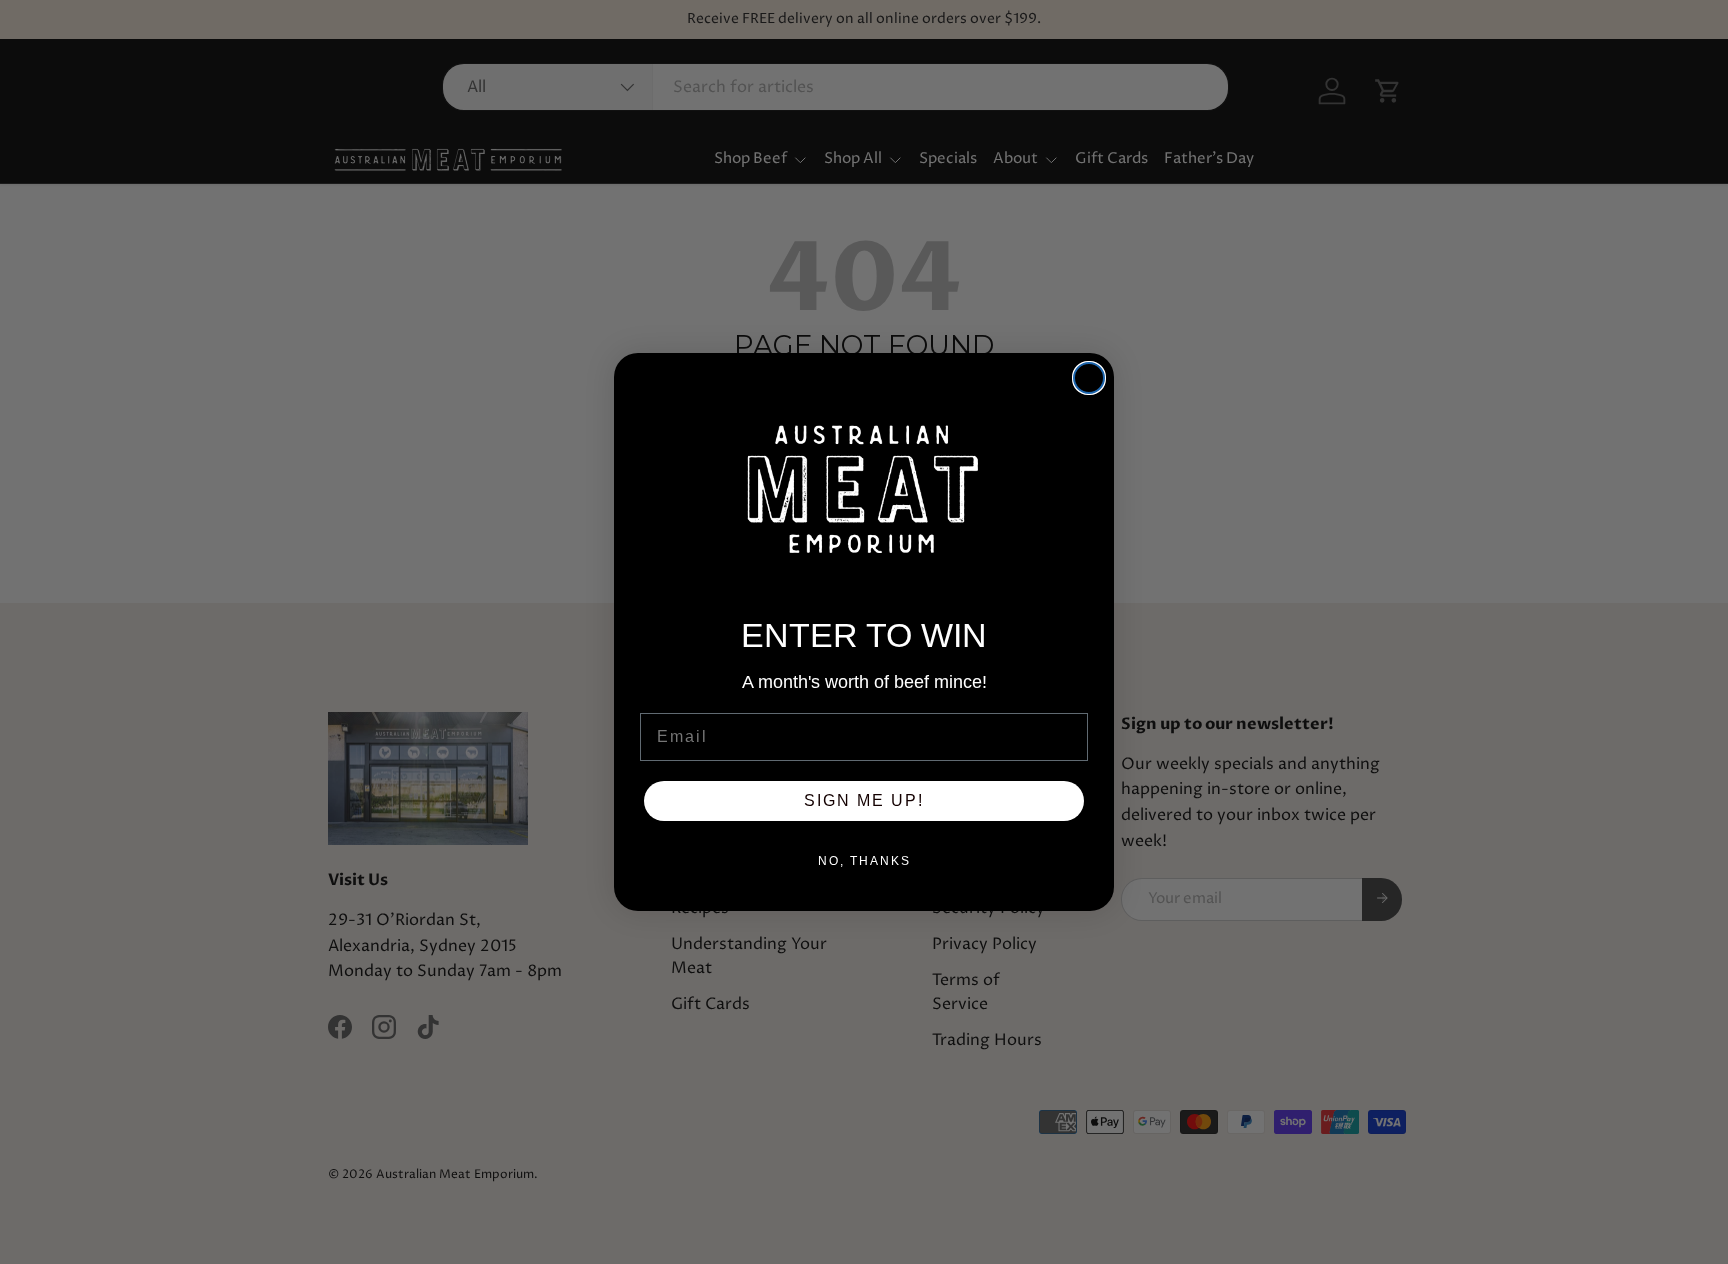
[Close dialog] (1089, 378)
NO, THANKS (864, 861)
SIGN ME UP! (864, 800)
